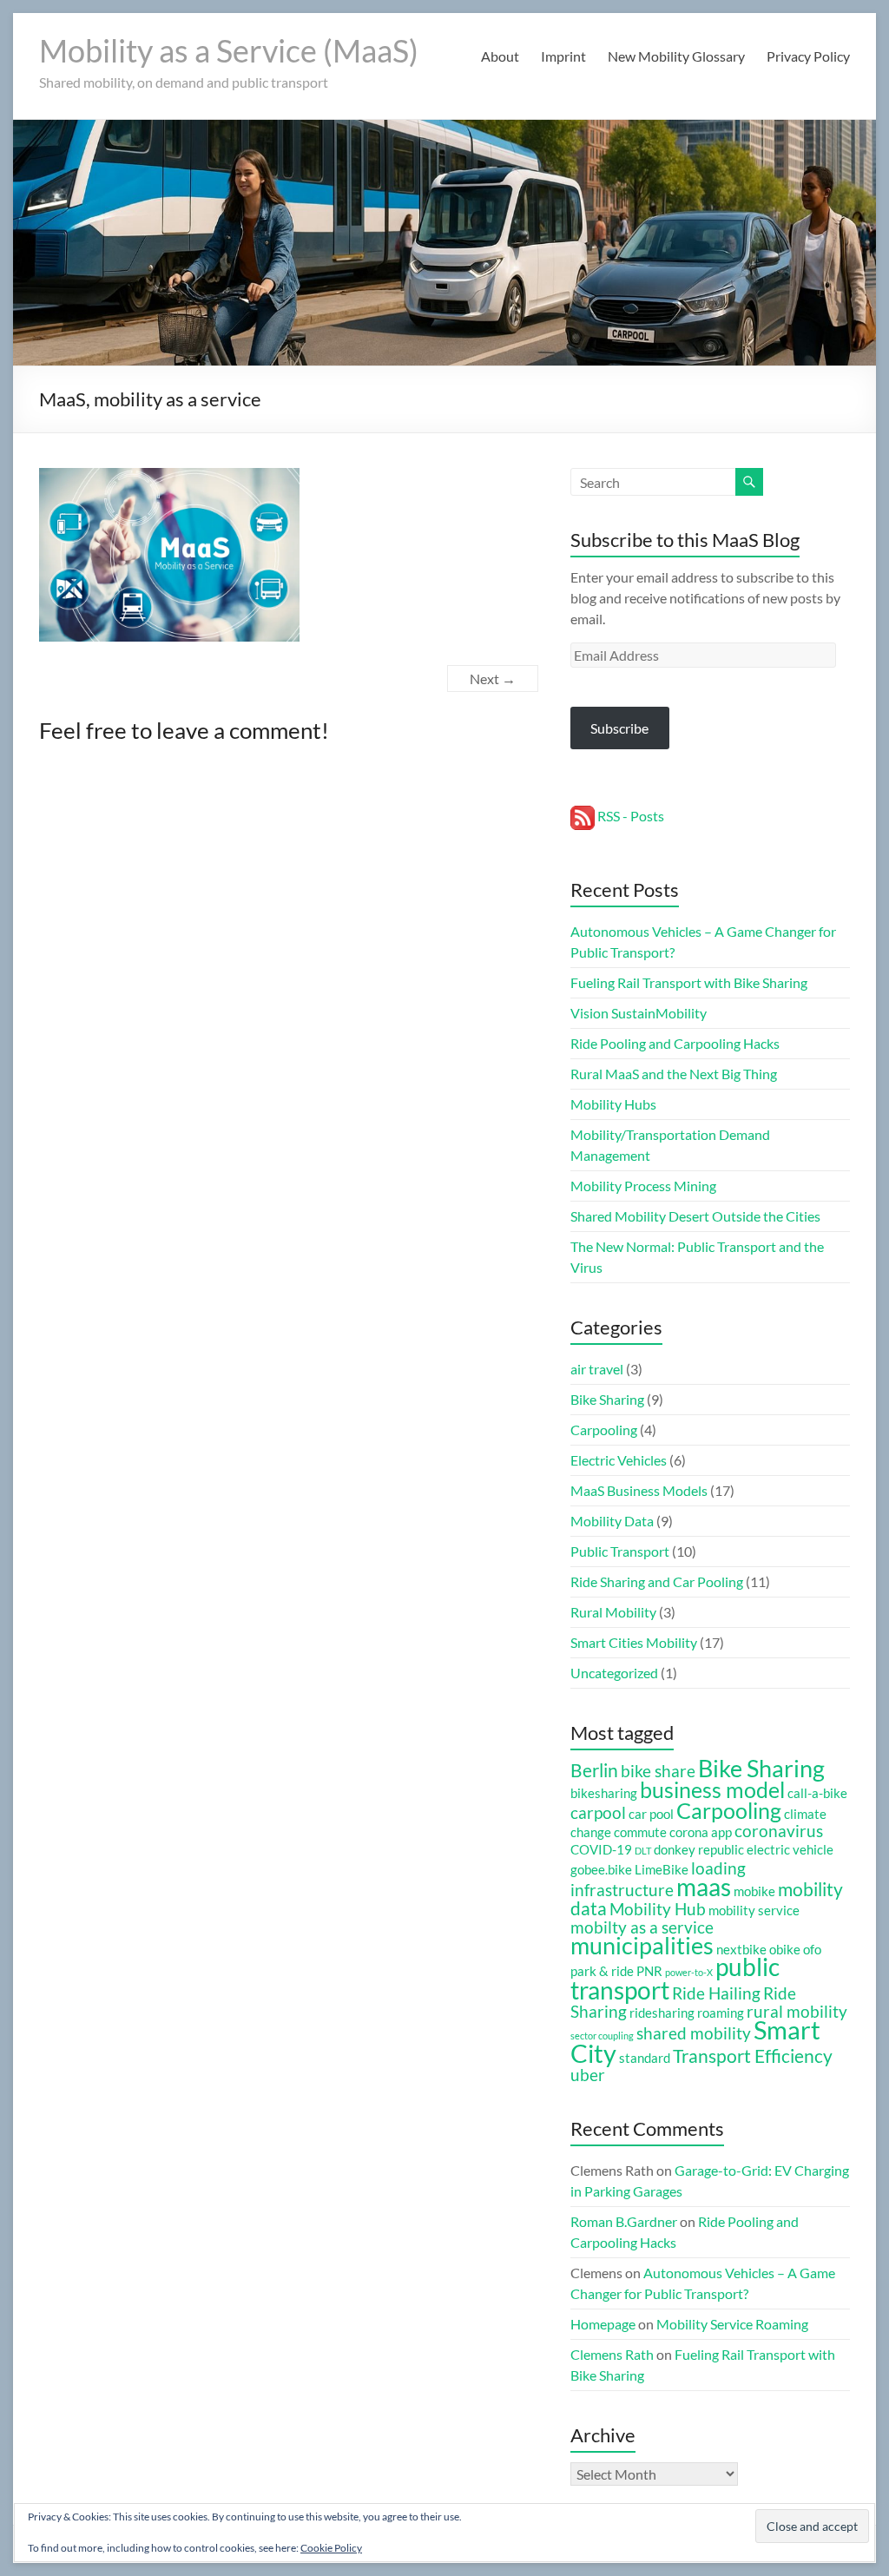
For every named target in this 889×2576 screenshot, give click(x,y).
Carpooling (604, 1430)
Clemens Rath (612, 2354)
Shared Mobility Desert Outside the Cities (695, 1216)
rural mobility (797, 2012)
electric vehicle (790, 1849)
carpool (598, 1813)
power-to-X (689, 1972)
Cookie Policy (331, 2548)
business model (712, 1789)
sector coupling (602, 2036)
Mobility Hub (658, 1909)
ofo (812, 1949)
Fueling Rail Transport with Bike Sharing (689, 982)
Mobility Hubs (613, 1104)
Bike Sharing (607, 1399)
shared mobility (694, 2033)
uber (588, 2075)
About (500, 56)
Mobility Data (612, 1521)
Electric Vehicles (619, 1460)
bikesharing (604, 1793)
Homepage (603, 2324)
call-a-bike (817, 1793)
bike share (658, 1771)
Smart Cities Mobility (634, 1642)
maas (704, 1887)
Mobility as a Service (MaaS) (229, 50)
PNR (649, 1971)
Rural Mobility (613, 1612)
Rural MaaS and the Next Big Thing (674, 1074)
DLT (643, 1851)
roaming (721, 2013)
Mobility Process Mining (643, 1186)
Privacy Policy (808, 56)
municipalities (642, 1946)
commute (640, 1832)
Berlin (594, 1770)
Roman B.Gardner (624, 2221)
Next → (493, 679)
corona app (701, 1832)
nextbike (741, 1949)
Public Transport (620, 1551)
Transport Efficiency (753, 2056)
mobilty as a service (642, 1927)
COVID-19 (601, 1849)
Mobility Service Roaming (732, 2324)
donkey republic (699, 1849)
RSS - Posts (629, 816)
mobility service (754, 1910)
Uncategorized (614, 1673)
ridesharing (662, 2013)
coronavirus (779, 1831)
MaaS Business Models (639, 1490)
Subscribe (619, 728)
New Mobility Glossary (676, 56)
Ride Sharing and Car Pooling (657, 1581)
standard (645, 2058)
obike (785, 1949)
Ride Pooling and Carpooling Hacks (675, 1043)
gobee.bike (601, 1869)
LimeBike (662, 1869)
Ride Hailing (716, 1993)
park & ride (602, 1971)
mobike (754, 1891)
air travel (597, 1369)
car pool (651, 1814)
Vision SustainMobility (639, 1013)
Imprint (563, 56)
